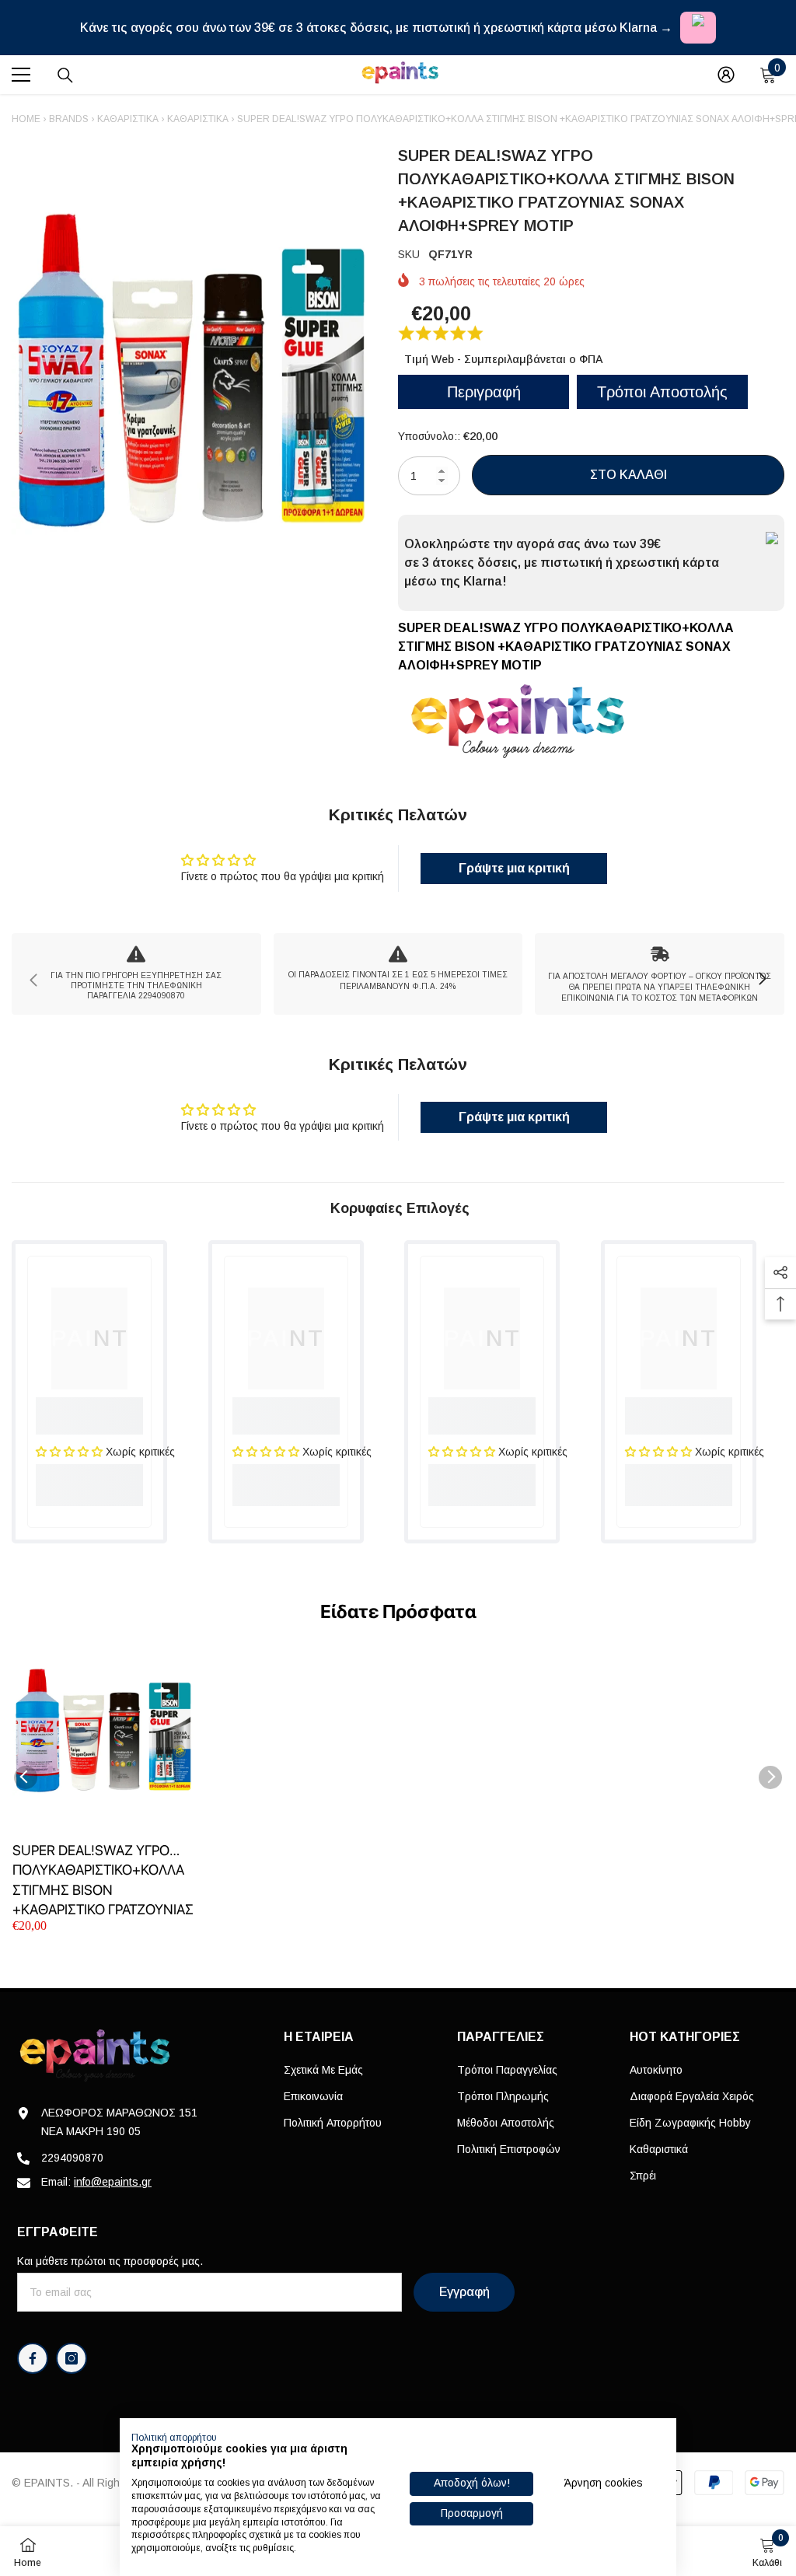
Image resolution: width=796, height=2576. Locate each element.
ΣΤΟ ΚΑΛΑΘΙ (628, 475)
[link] (136, 974)
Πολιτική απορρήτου (174, 2438)
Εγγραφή (464, 2292)
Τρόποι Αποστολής (662, 392)
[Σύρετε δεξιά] (762, 980)
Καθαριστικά (128, 119)
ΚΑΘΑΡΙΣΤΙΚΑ (198, 119)
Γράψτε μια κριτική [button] (514, 868)
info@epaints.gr (113, 2182)
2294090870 (72, 2158)
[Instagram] (72, 2358)
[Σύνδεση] (726, 75)
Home (26, 119)
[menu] (21, 75)
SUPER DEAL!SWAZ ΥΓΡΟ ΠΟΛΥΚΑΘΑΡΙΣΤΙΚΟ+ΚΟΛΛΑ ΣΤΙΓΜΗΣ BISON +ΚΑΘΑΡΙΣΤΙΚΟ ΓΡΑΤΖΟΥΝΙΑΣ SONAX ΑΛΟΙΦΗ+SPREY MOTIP (103, 1880)
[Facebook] (33, 2358)
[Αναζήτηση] (65, 75)
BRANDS (69, 119)
